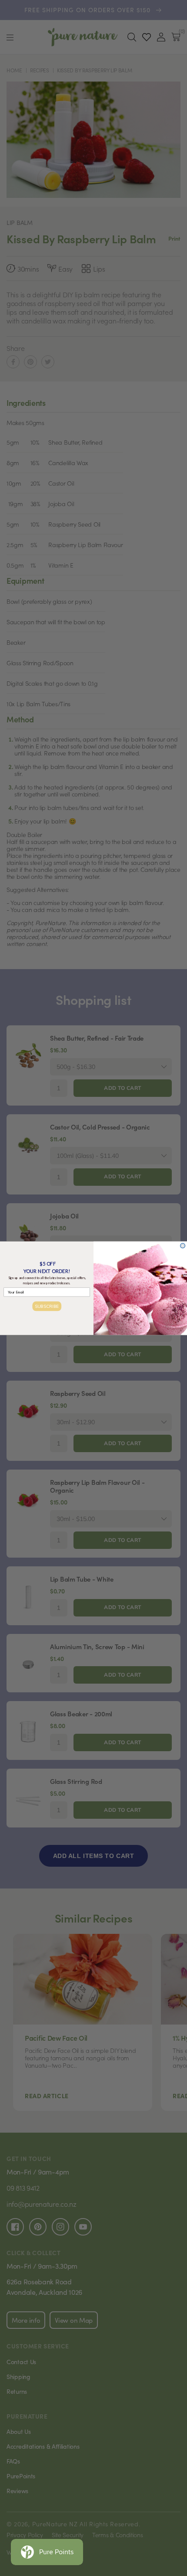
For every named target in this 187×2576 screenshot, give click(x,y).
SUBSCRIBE (47, 1306)
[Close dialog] (183, 1245)
